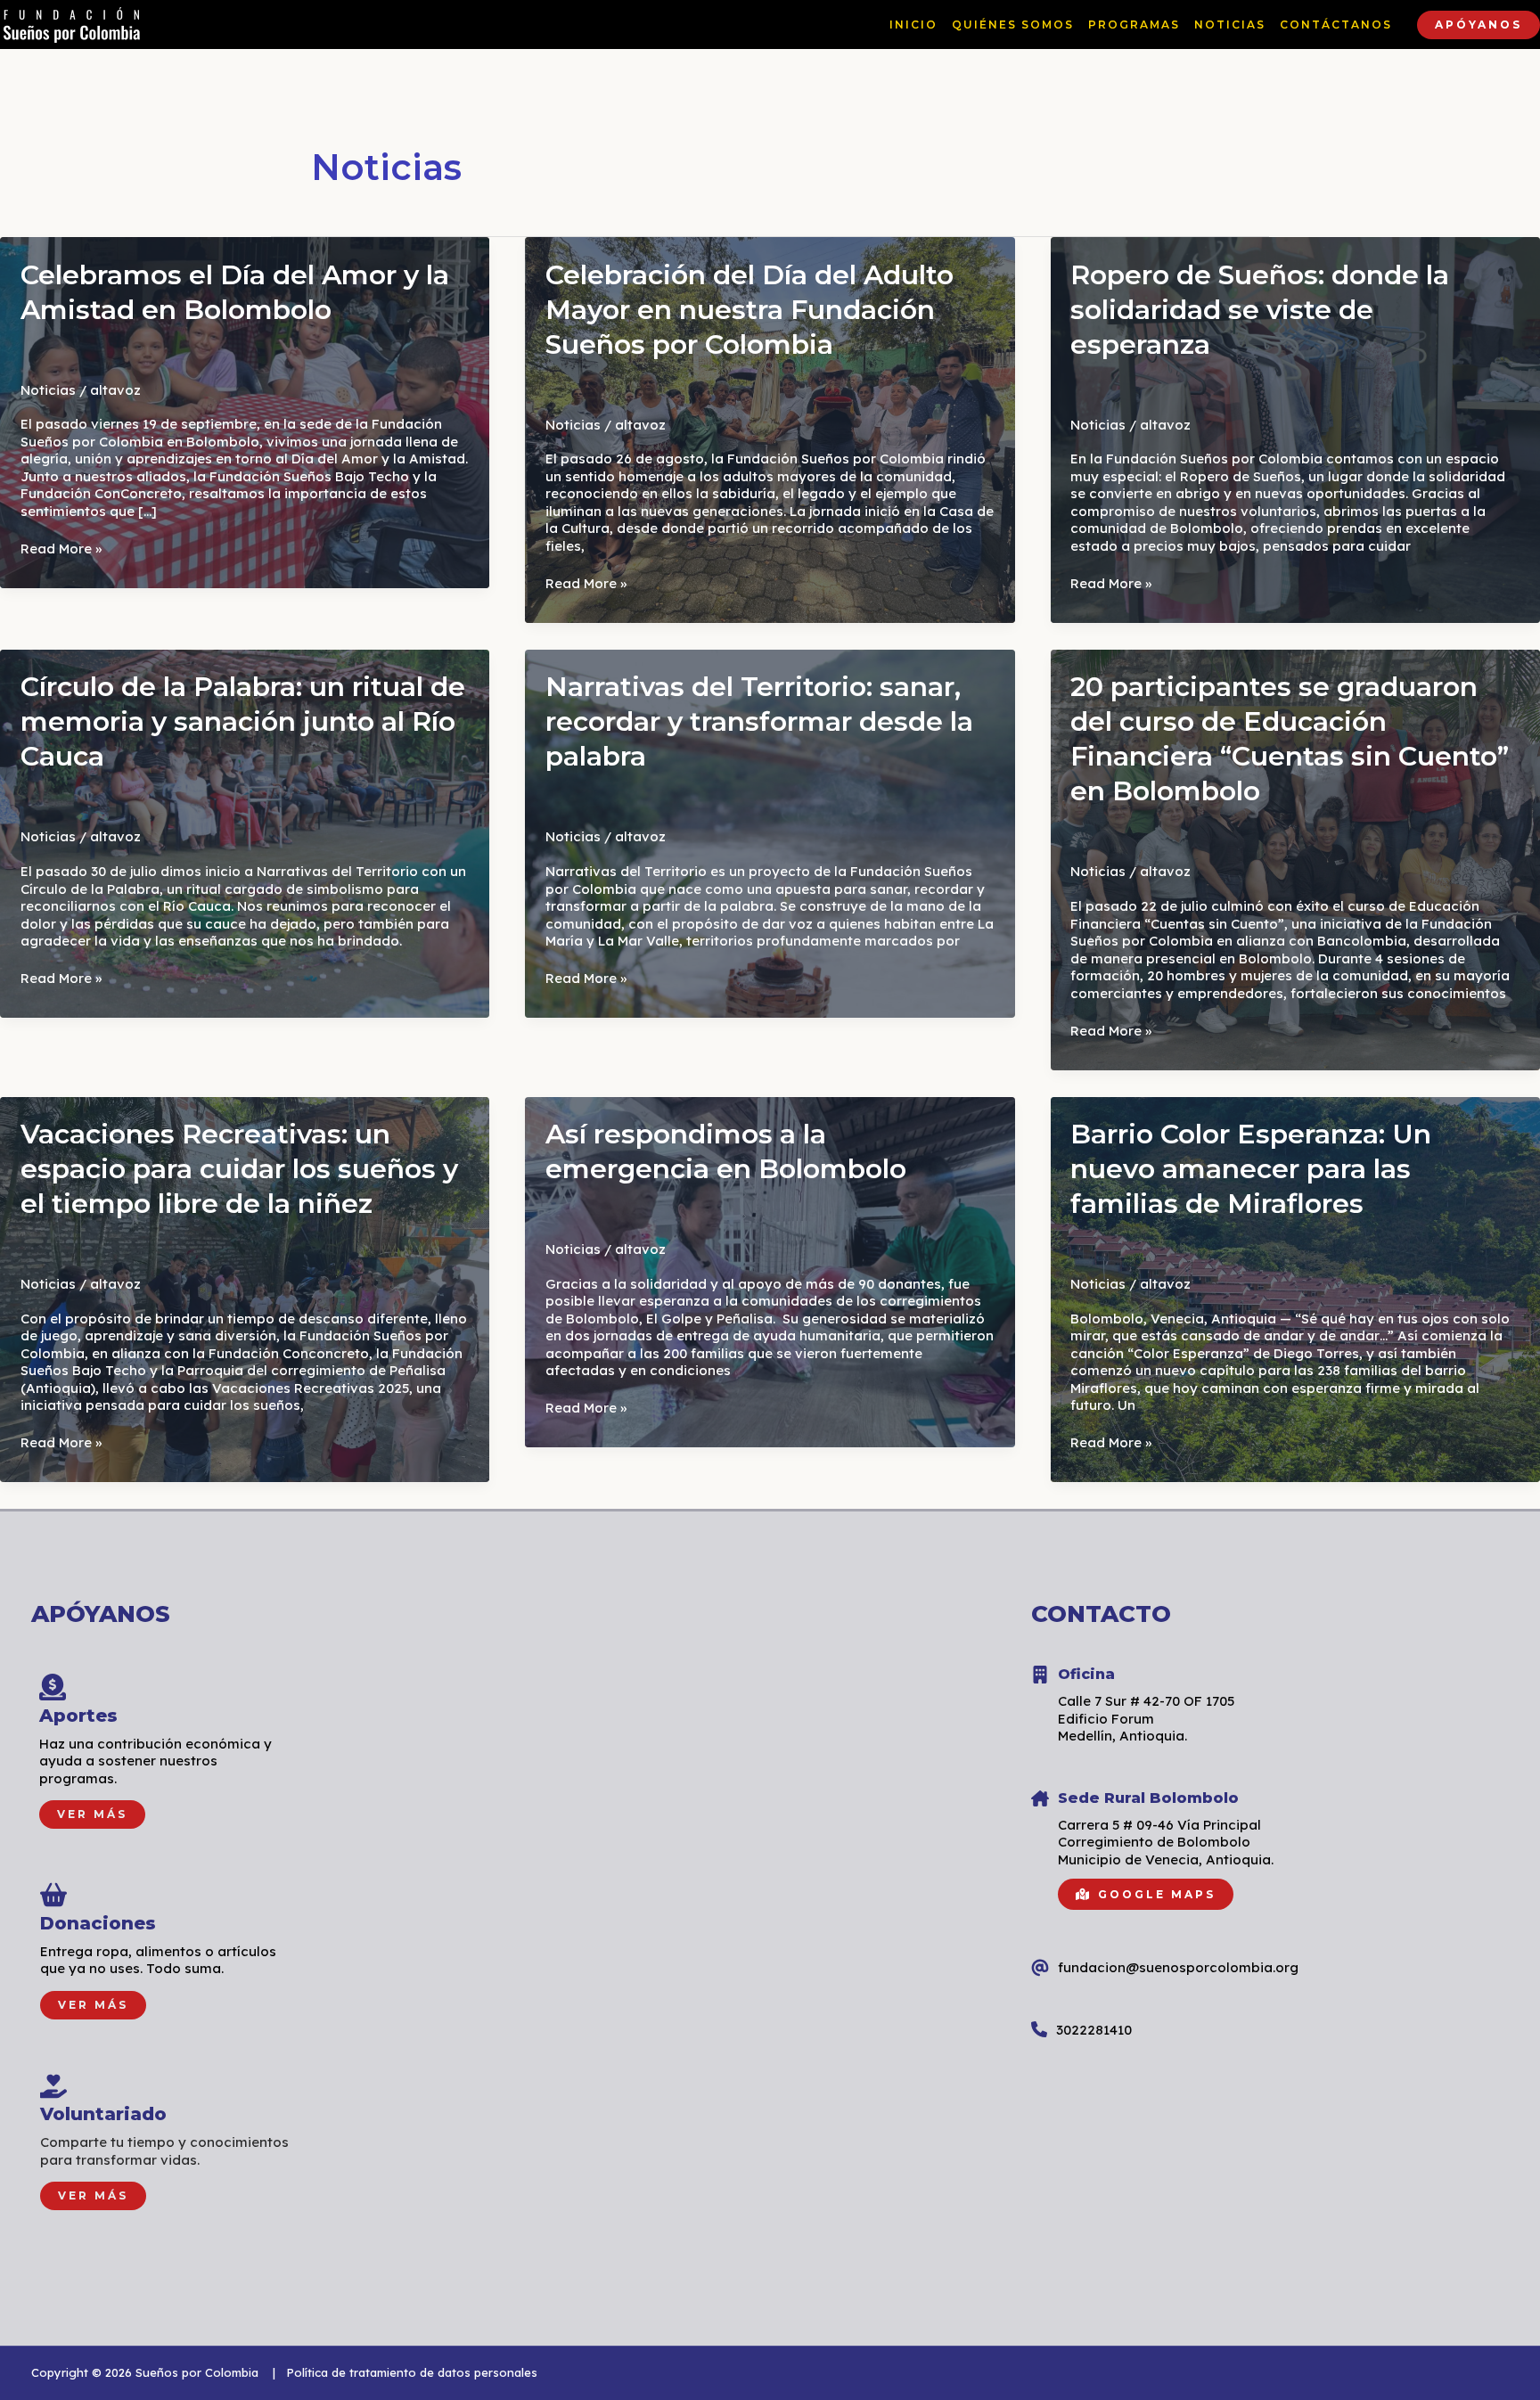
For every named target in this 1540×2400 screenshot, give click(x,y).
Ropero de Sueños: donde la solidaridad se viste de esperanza (1260, 310)
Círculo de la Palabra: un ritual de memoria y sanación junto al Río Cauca (243, 721)
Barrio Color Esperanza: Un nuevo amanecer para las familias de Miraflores (1251, 1169)
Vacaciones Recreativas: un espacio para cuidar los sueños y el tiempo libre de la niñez (239, 1169)
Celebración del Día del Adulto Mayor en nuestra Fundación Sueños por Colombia (750, 310)
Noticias (48, 390)
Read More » (61, 549)
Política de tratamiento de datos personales (412, 2372)
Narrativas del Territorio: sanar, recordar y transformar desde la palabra (759, 721)
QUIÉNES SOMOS (1013, 25)
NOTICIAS (1230, 25)
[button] (1479, 25)
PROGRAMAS (1134, 25)
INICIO (913, 25)
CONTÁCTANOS (1336, 25)
